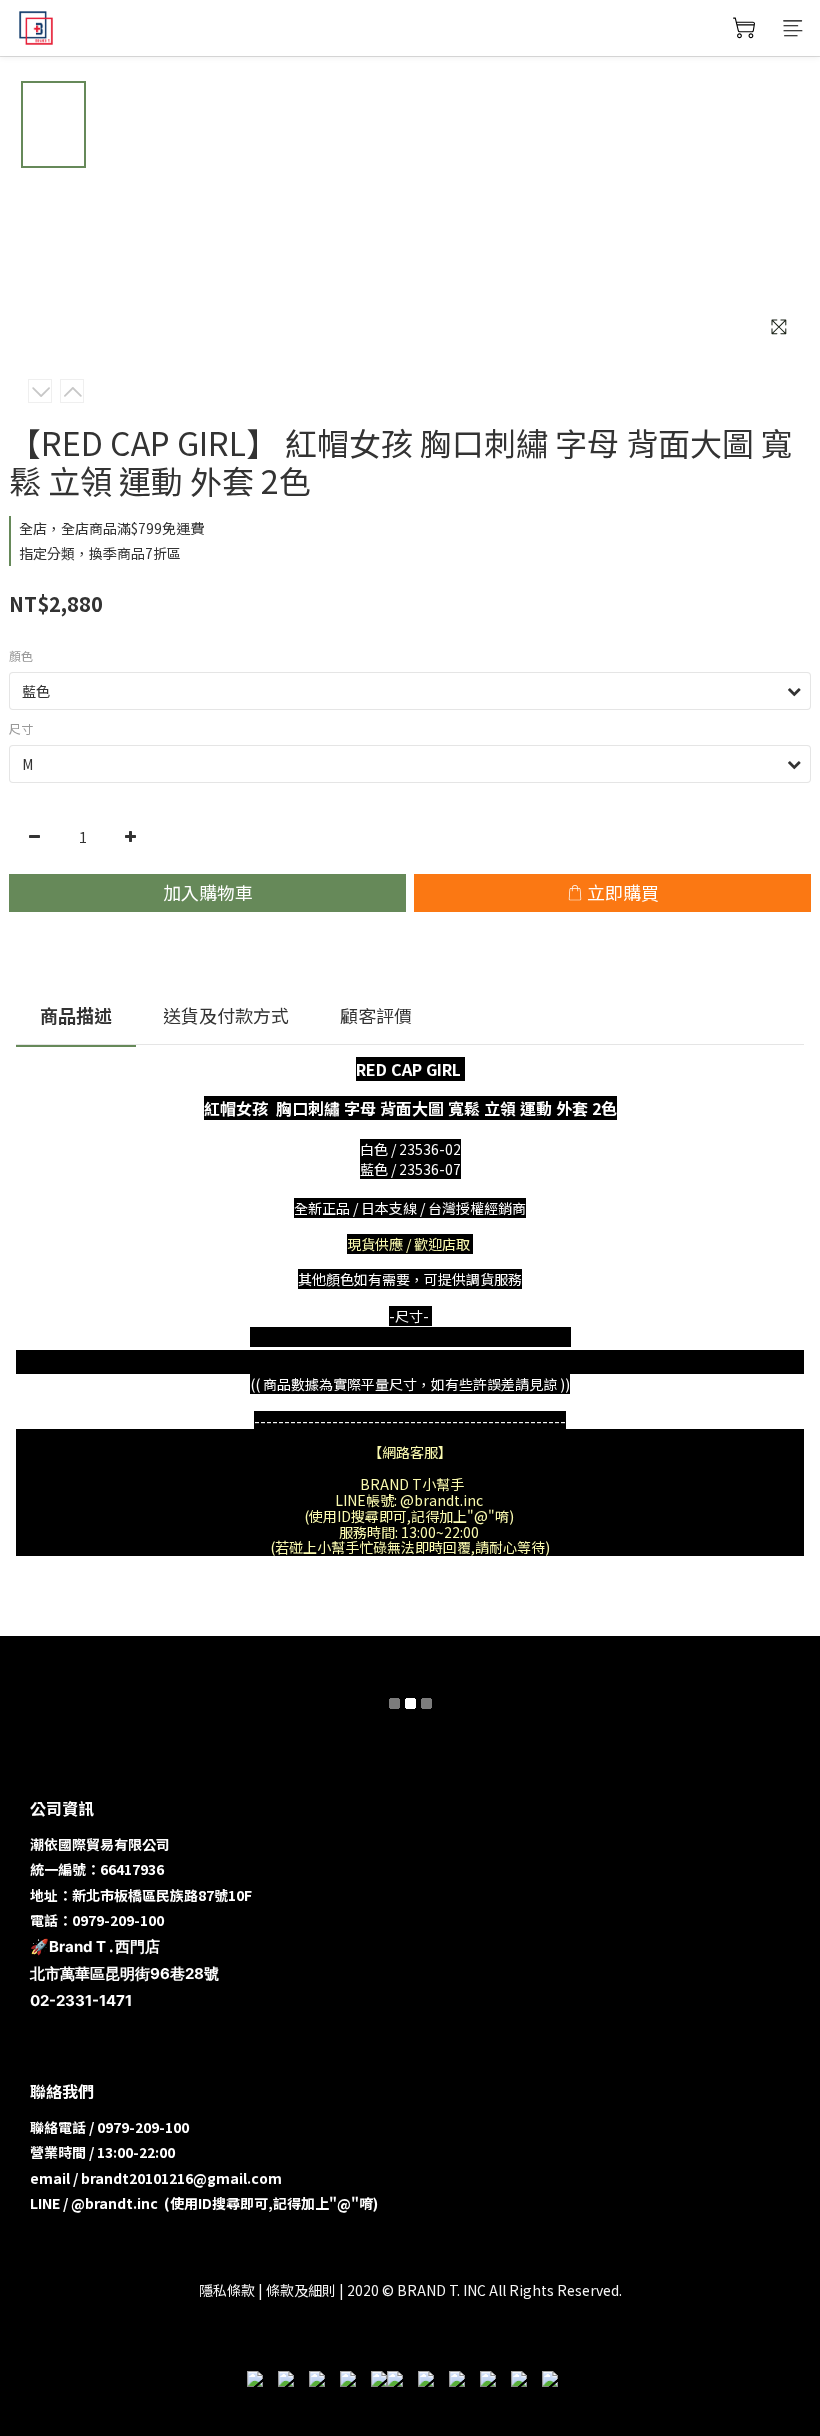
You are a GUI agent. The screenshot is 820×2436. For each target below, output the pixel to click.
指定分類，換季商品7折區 (100, 553)
